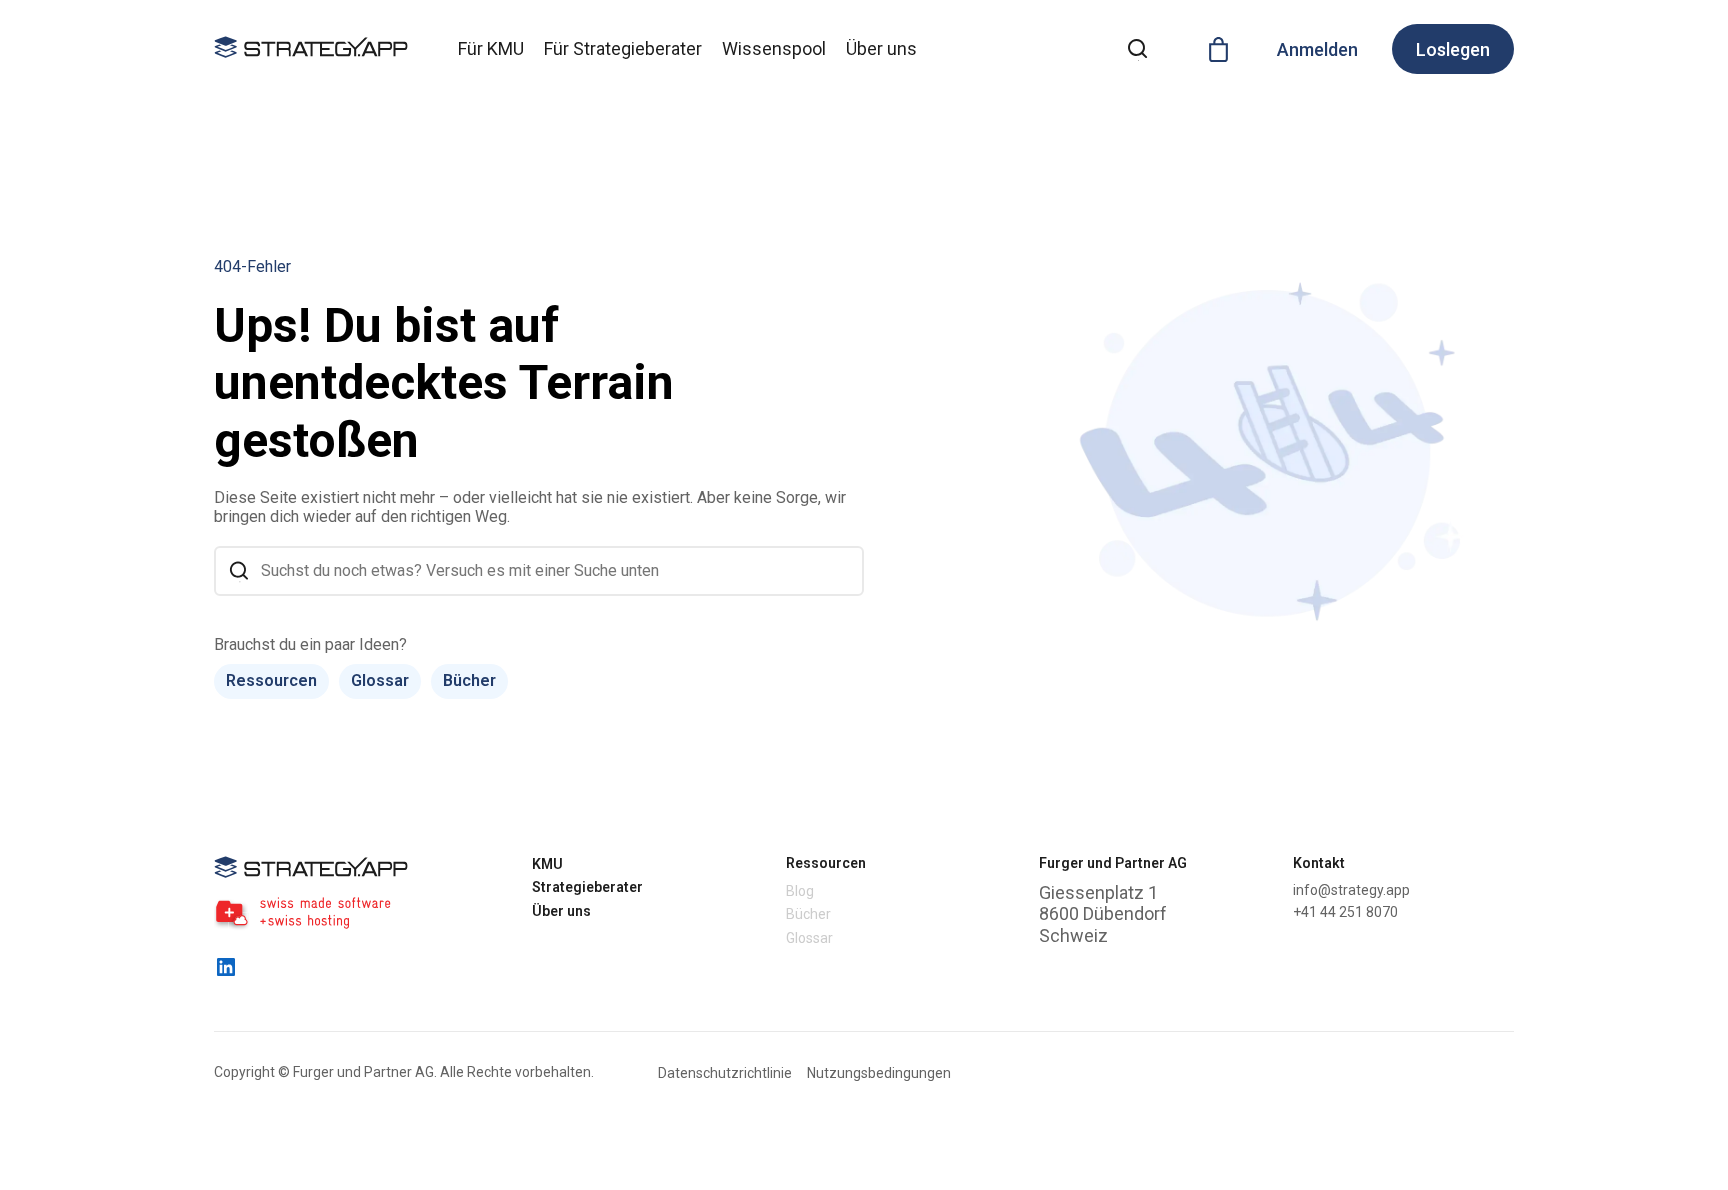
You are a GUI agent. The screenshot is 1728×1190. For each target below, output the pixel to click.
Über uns (881, 48)
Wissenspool (774, 48)
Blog (800, 891)
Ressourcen (271, 680)
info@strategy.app (1351, 890)
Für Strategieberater (623, 48)
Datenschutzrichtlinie (725, 1073)
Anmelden (1317, 49)
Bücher (469, 680)
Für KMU (491, 48)
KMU (547, 864)
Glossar (380, 680)
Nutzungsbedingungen (879, 1073)
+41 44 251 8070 (1345, 912)
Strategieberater (587, 887)
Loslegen (1453, 49)
